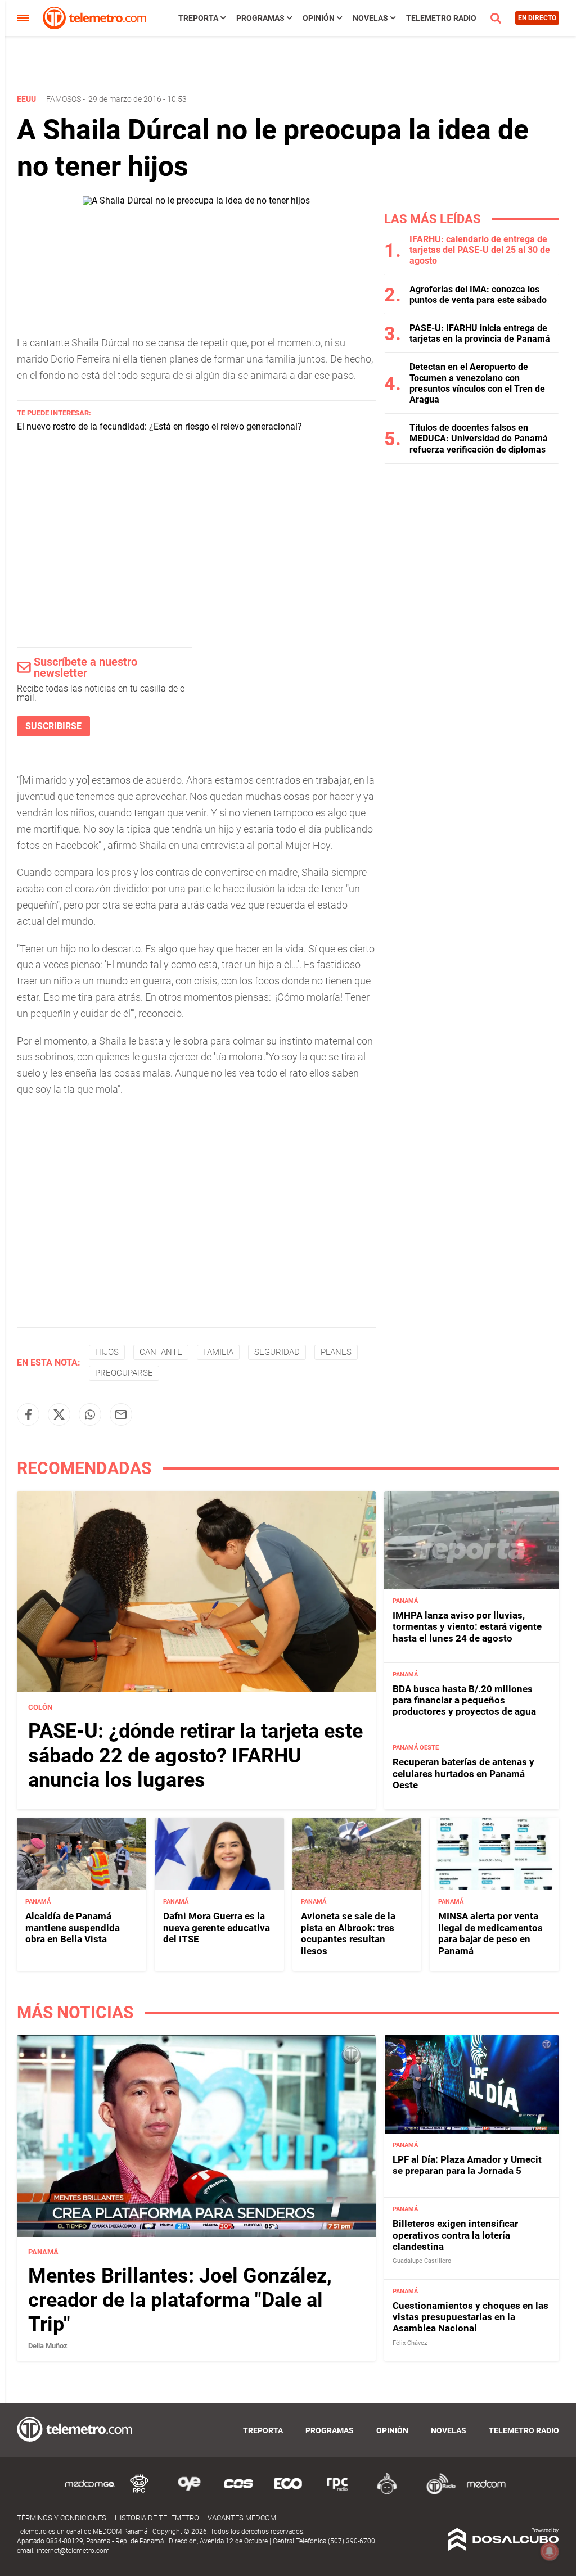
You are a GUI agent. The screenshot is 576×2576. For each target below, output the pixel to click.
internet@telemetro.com (73, 2551)
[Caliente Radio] (387, 2493)
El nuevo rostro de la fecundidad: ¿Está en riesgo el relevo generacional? (159, 426)
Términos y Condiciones (62, 2518)
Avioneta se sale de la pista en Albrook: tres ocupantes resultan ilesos (348, 1933)
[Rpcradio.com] (337, 2493)
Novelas (370, 18)
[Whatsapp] (90, 1414)
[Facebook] (28, 1414)
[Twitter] (59, 1414)
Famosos (64, 99)
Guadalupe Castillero (422, 2261)
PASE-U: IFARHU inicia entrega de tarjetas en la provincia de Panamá (480, 333)
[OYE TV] (189, 2493)
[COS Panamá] (238, 2493)
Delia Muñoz (48, 2346)
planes (336, 1352)
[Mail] (121, 1414)
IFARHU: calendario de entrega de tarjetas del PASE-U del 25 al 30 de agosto (480, 250)
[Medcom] (486, 2493)
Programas (260, 18)
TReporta (198, 18)
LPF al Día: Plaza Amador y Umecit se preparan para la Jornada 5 (467, 2165)
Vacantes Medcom (242, 2518)
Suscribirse (53, 726)
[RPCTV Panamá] (139, 2493)
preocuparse (124, 1373)
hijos (107, 1352)
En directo (537, 18)
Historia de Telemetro (157, 2518)
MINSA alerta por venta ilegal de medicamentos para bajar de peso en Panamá (490, 1933)
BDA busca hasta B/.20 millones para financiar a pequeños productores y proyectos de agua (464, 1700)
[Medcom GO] (90, 2493)
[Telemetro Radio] (436, 2493)
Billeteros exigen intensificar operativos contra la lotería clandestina (455, 2235)
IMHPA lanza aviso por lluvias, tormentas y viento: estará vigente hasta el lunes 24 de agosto (467, 1627)
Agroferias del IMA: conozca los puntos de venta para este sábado (478, 295)
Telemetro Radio (441, 18)
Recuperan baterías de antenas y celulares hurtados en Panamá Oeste (463, 1773)
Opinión (319, 18)
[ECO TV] (288, 2493)
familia (218, 1352)
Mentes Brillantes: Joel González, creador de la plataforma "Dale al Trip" (180, 2300)
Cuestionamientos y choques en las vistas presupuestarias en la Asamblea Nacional (471, 2317)
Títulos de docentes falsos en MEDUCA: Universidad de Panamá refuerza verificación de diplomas (479, 438)
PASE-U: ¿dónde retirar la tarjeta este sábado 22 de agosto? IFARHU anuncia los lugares (195, 1755)
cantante (161, 1352)
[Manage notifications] (550, 2551)
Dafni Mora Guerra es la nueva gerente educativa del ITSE (217, 1928)
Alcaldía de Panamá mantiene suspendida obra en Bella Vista (73, 1928)
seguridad (277, 1352)
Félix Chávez (410, 2343)
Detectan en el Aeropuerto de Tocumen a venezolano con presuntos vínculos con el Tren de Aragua (477, 383)
